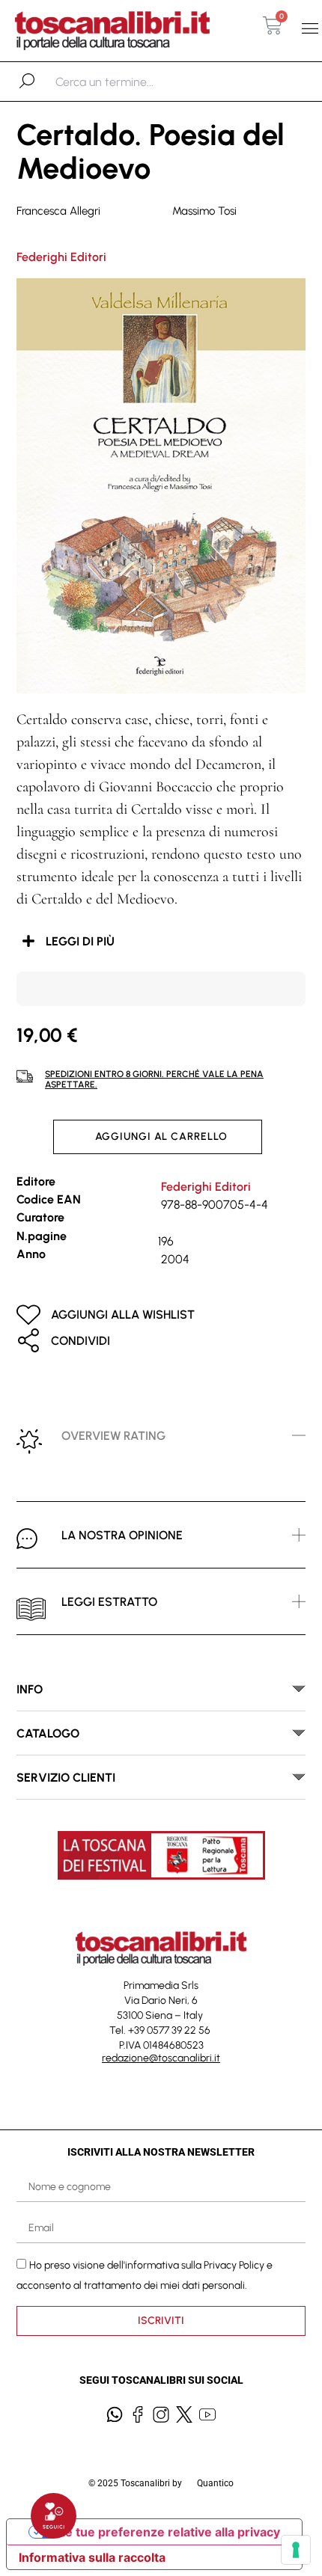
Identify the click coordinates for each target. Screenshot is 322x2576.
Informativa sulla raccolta (92, 2557)
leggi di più (80, 941)
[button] (310, 29)
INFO (30, 1689)
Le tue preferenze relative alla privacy (169, 2532)
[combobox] (133, 82)
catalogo (48, 1733)
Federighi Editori (61, 257)
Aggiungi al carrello (161, 1137)
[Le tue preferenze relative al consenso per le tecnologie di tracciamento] (296, 2550)
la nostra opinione (122, 1535)
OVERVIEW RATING (113, 1436)
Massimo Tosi (204, 211)
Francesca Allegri (58, 211)
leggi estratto (109, 1602)
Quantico (215, 2483)
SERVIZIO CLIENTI (66, 1778)
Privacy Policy (234, 2265)
